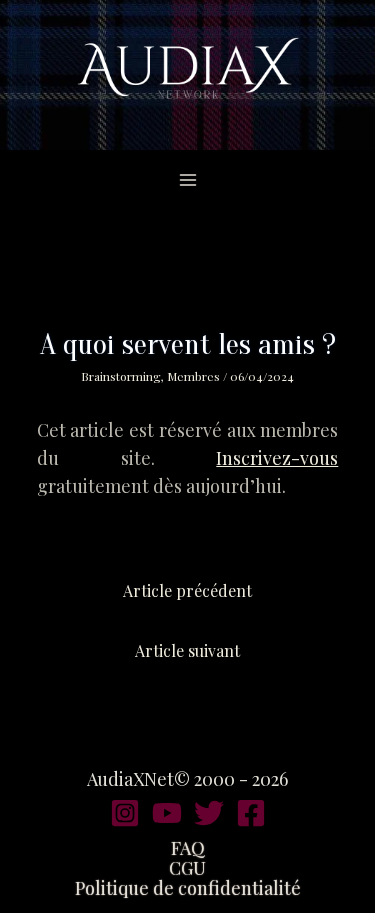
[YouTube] (167, 813)
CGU (187, 868)
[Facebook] (251, 813)
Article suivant (187, 650)
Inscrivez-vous (277, 458)
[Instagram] (125, 813)
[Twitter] (209, 813)
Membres (193, 376)
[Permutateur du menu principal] (187, 179)
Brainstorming (121, 376)
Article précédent (187, 590)
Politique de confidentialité (188, 888)
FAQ (188, 848)
